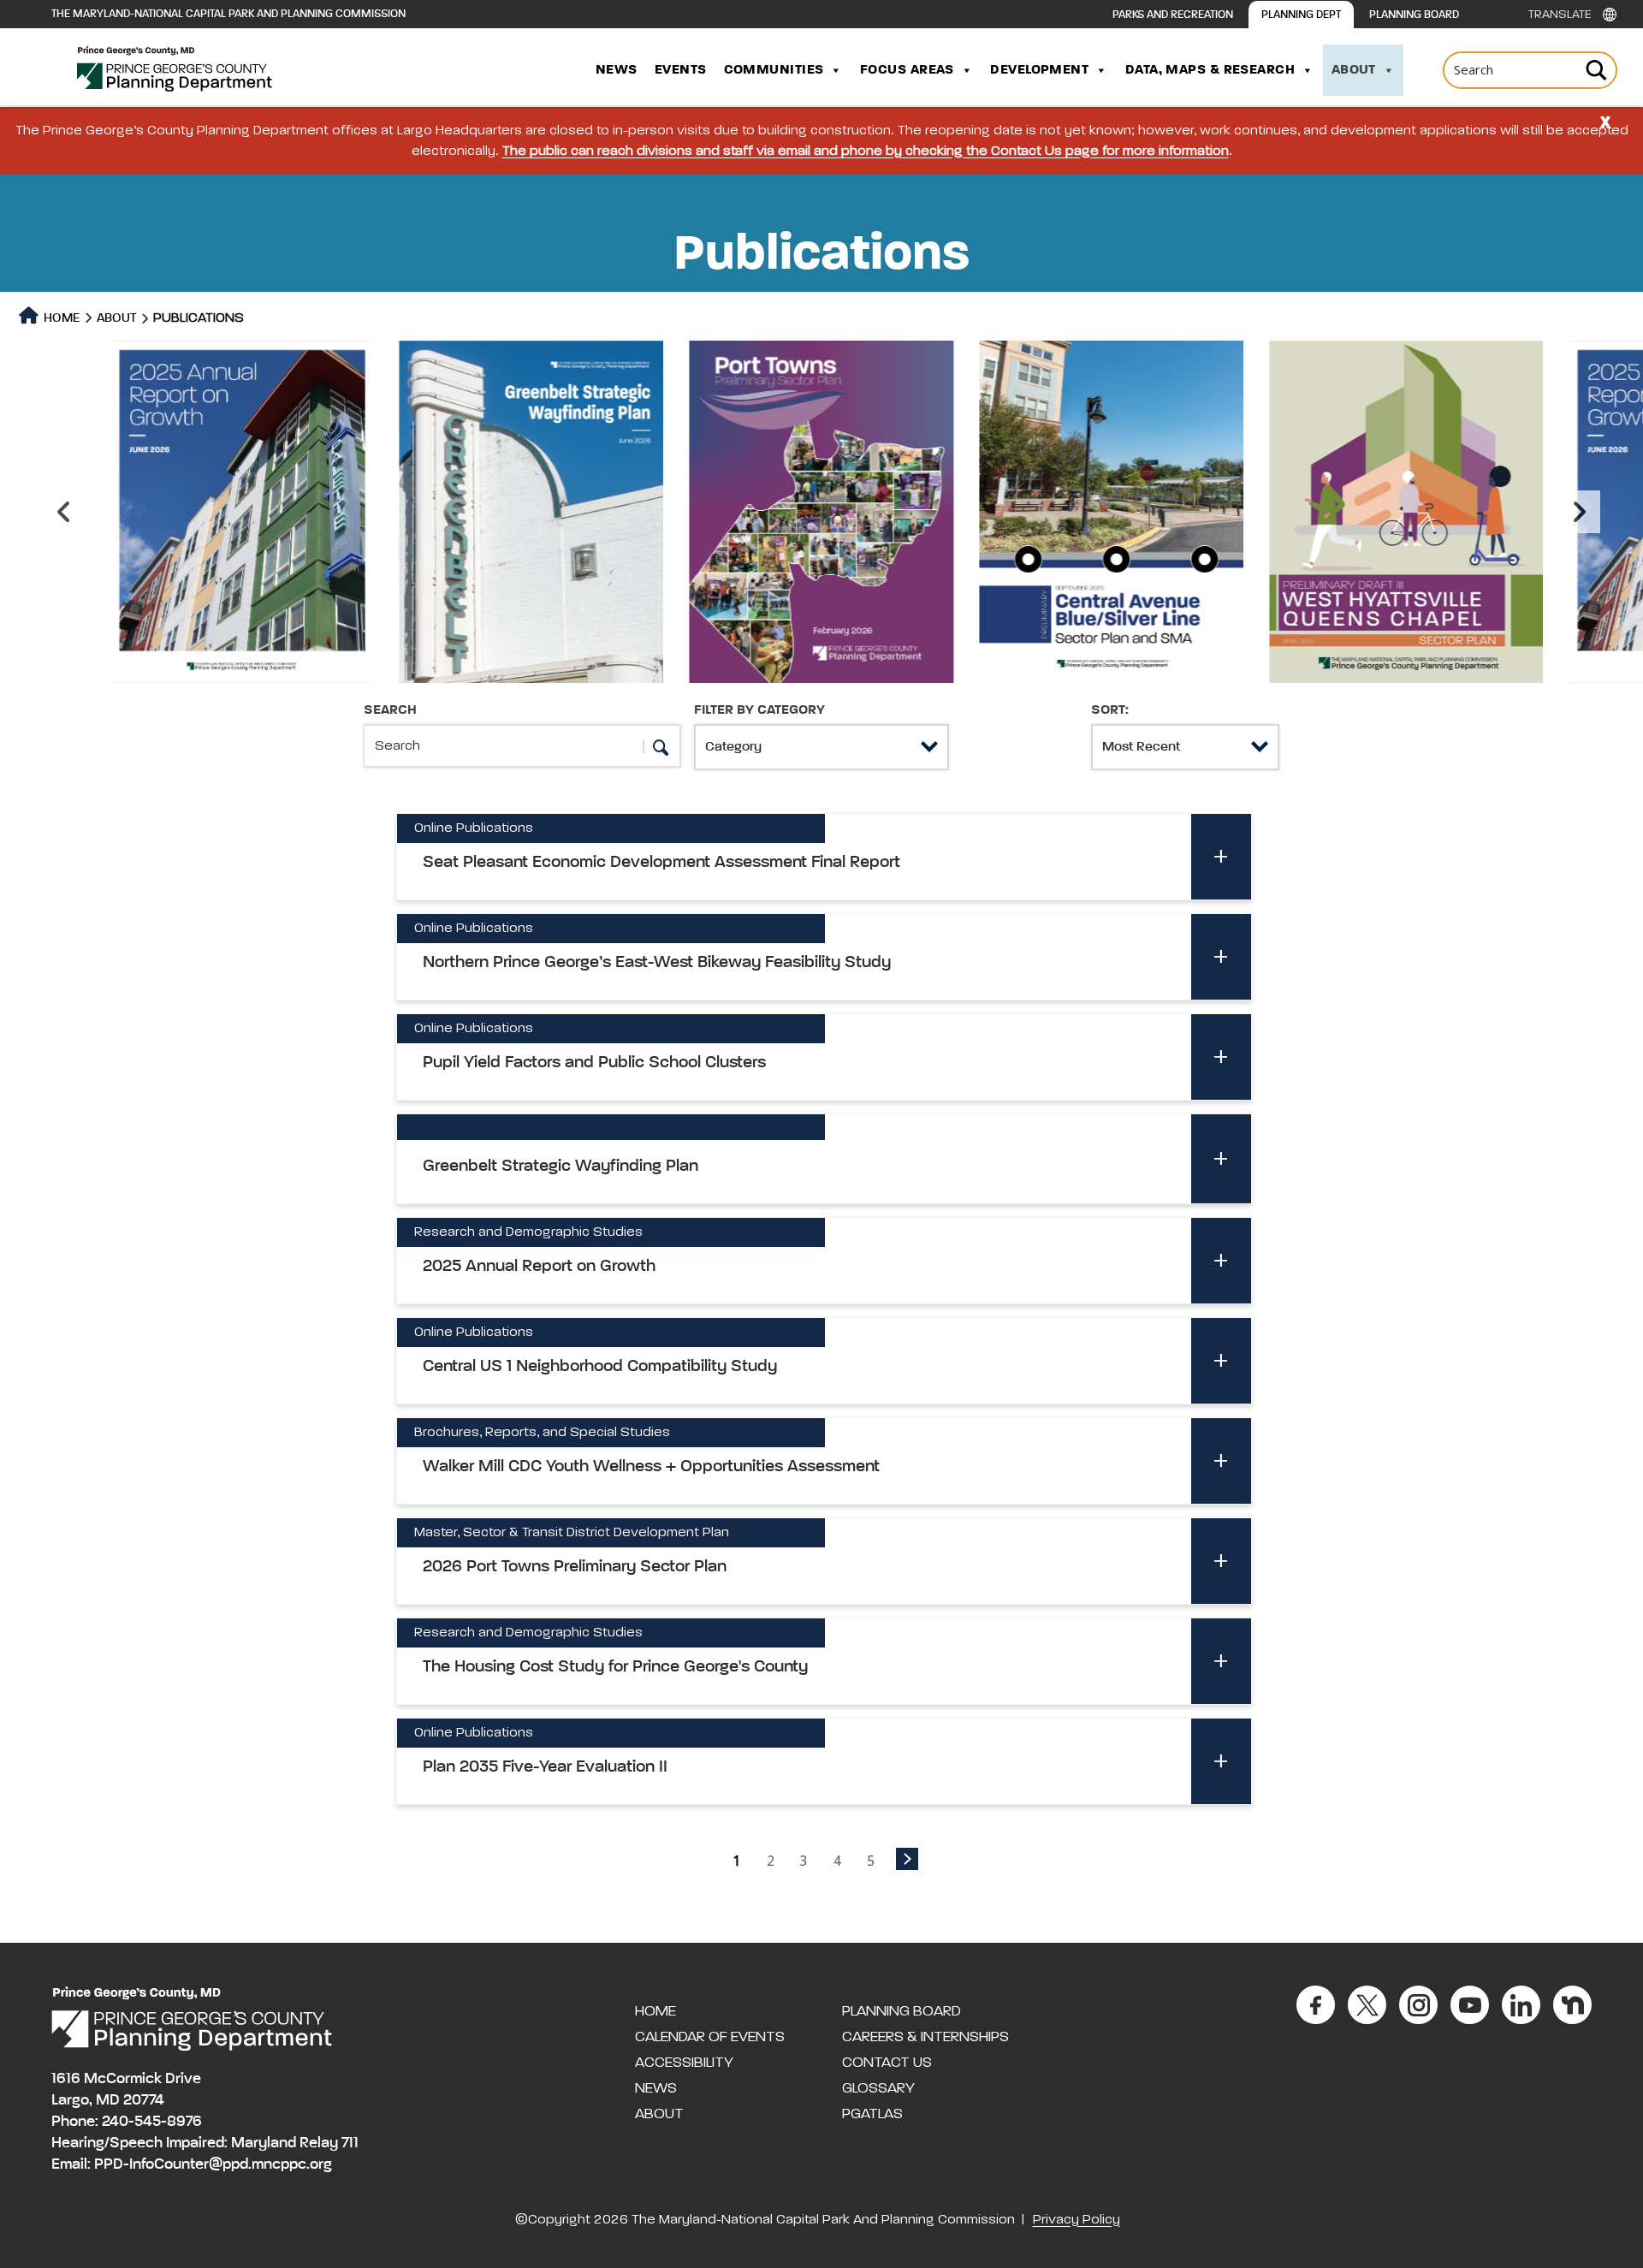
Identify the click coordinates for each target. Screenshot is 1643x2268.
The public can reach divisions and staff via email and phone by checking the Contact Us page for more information (866, 151)
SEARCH (390, 710)
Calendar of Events (710, 2037)
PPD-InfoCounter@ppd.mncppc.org (213, 2164)
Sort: (1110, 710)
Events (681, 70)
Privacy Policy (1077, 2220)
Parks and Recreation (1173, 15)
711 (350, 2143)
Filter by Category (759, 710)
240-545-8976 (152, 2122)
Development (1039, 70)
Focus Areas (907, 70)
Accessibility (684, 2063)
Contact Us (887, 2063)
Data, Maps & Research (1210, 70)
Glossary (878, 2088)
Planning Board (1414, 15)
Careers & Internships (925, 2037)
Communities (774, 70)
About (1354, 70)
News (617, 70)
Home (60, 318)
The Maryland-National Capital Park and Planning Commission (228, 14)
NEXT (907, 1859)
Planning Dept (1301, 15)
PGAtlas (872, 2114)
